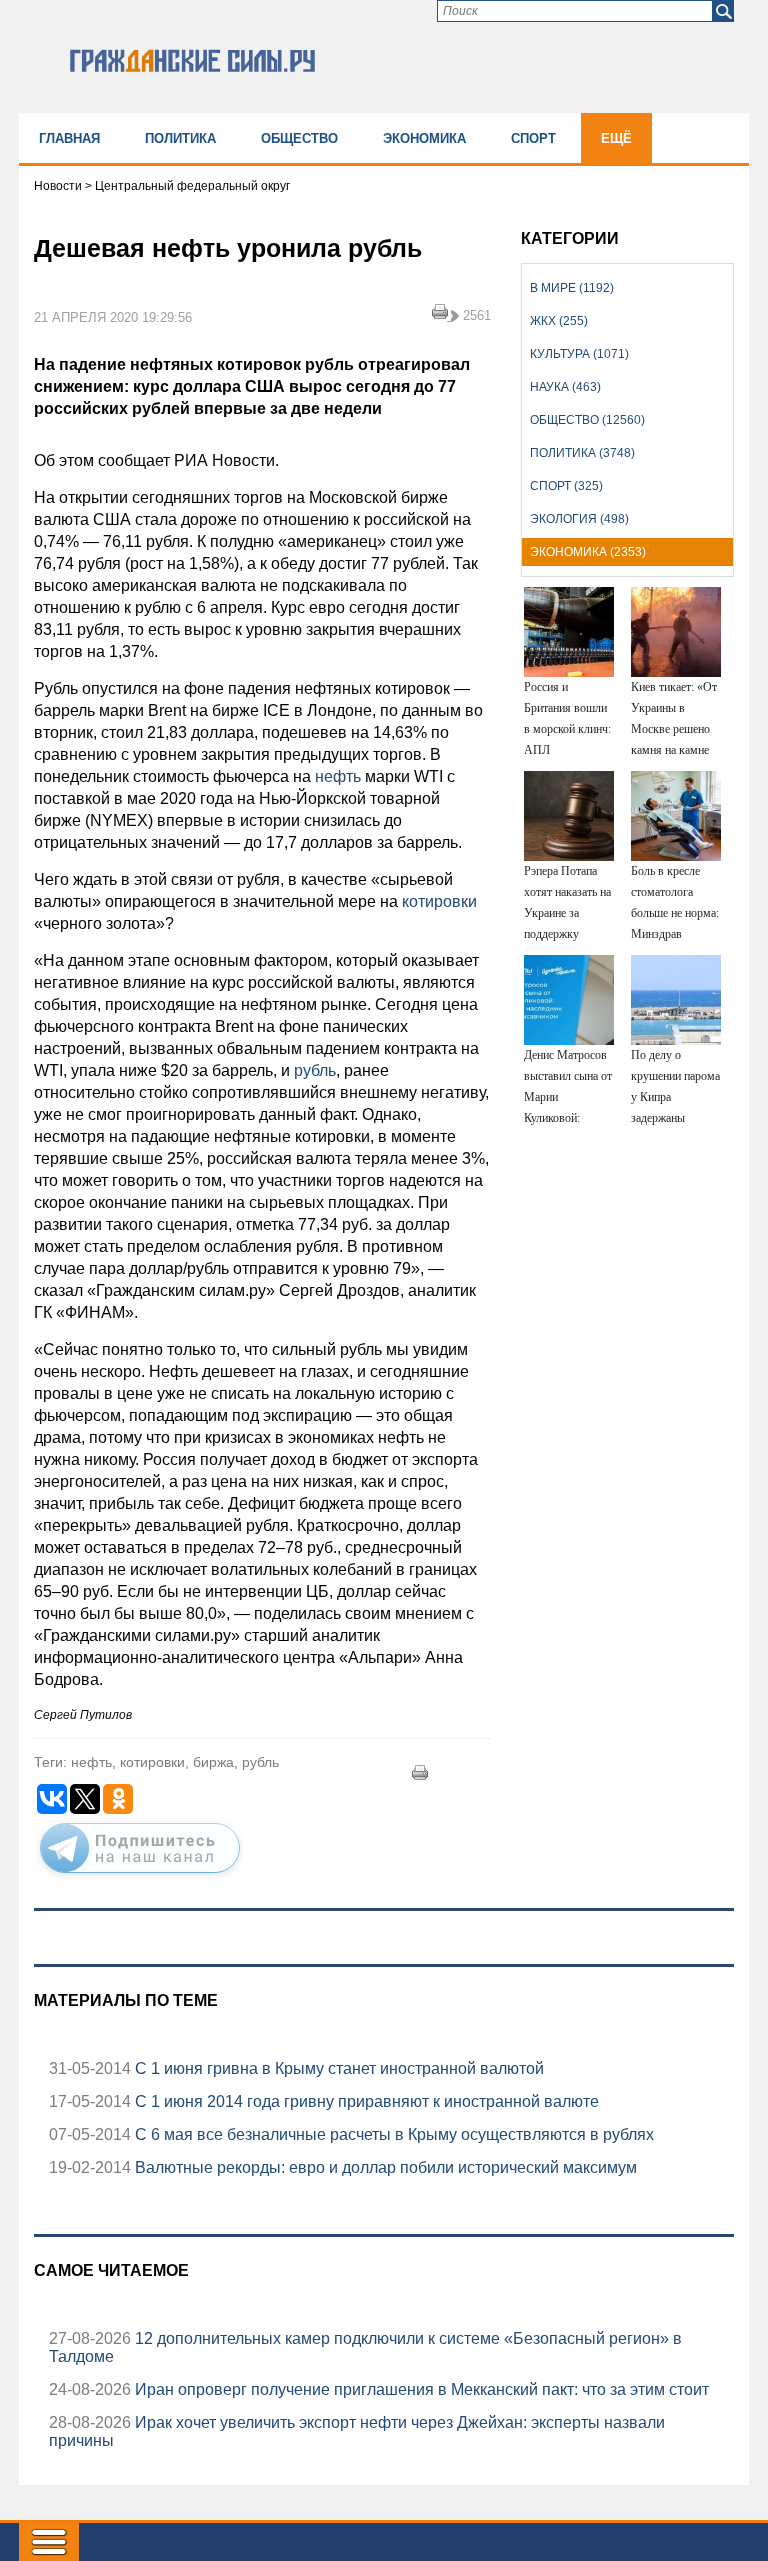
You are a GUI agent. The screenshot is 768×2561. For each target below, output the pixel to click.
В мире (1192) (572, 288)
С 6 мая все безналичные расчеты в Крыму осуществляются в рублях (392, 2134)
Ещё (616, 138)
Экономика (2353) (588, 552)
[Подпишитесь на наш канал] (140, 1877)
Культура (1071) (579, 354)
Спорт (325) (566, 486)
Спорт (533, 138)
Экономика (424, 138)
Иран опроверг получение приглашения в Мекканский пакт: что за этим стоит (420, 2389)
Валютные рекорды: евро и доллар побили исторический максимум (384, 2167)
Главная (69, 138)
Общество (299, 138)
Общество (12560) (587, 420)
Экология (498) (579, 519)
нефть (338, 776)
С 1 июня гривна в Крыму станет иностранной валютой (337, 2068)
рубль (313, 1070)
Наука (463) (565, 387)
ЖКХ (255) (559, 321)
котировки (437, 901)
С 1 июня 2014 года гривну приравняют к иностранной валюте (365, 2101)
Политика (180, 138)
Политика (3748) (582, 453)
